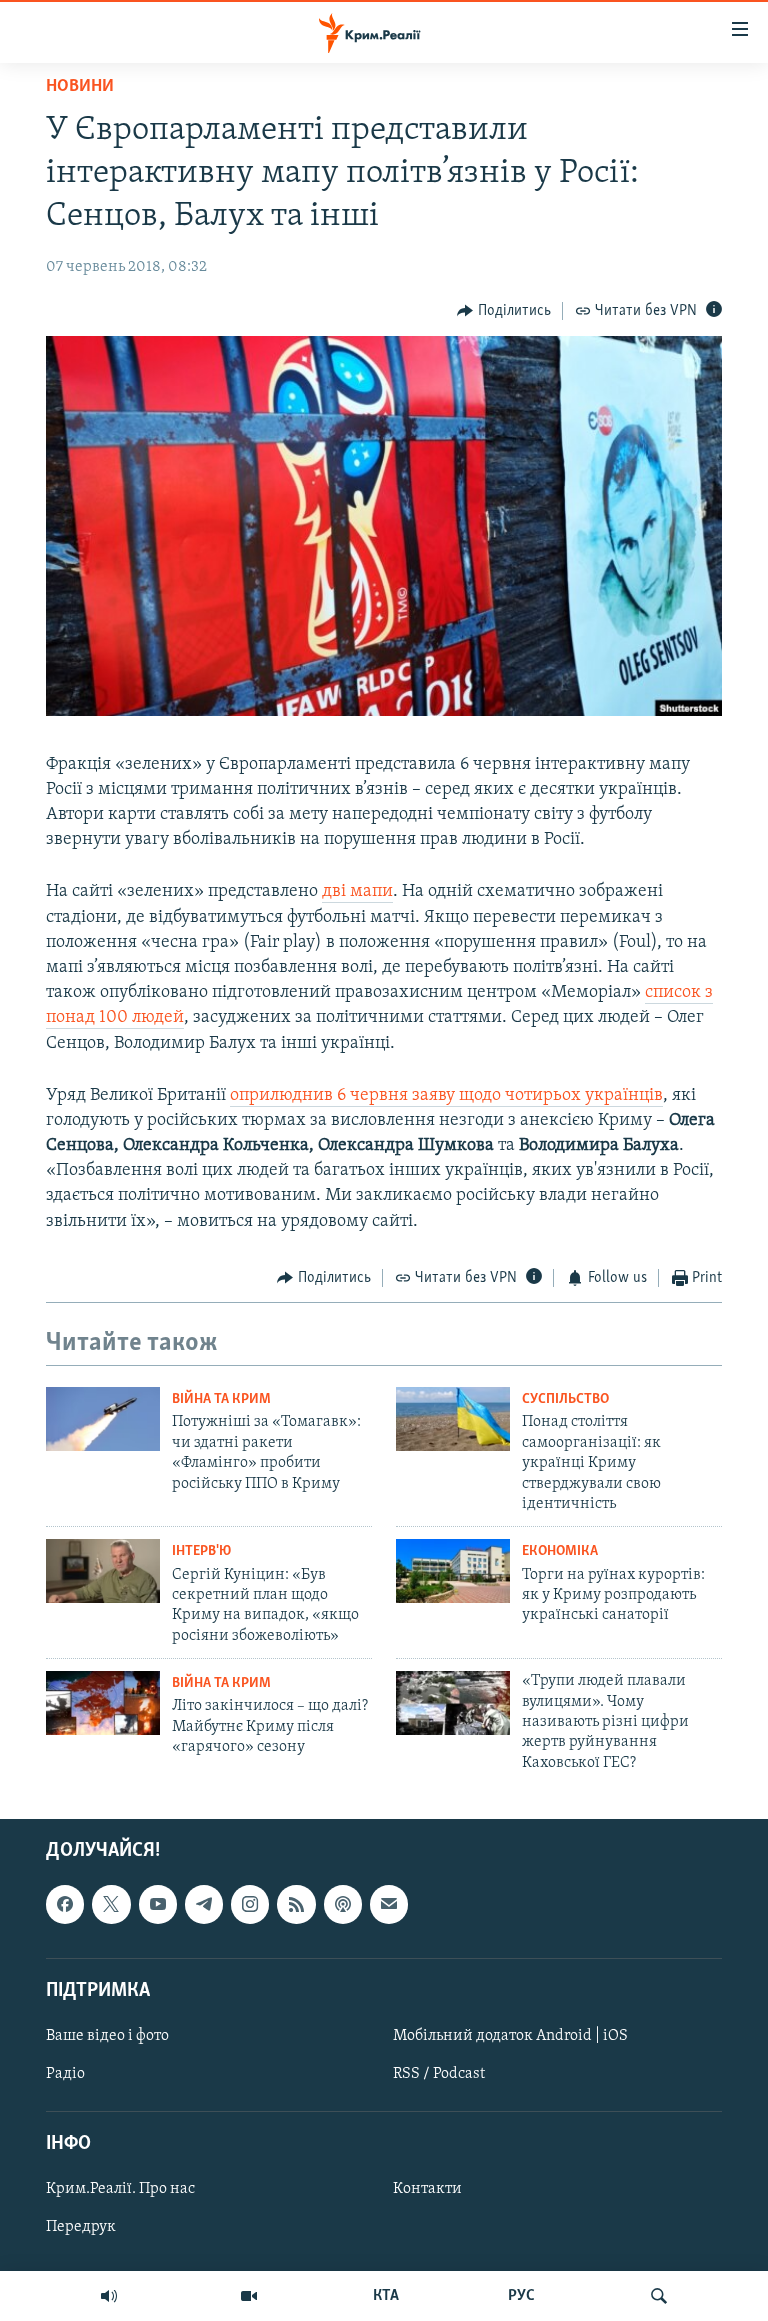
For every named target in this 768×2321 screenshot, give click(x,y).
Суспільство (565, 1399)
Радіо (65, 2074)
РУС (521, 2296)
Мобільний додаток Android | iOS (510, 2036)
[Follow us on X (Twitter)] (111, 1904)
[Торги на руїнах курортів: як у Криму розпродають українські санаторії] (453, 1571)
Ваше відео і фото (107, 2036)
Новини (80, 87)
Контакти (427, 2189)
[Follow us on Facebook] (65, 1904)
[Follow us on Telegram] (204, 1904)
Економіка (560, 1551)
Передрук (81, 2228)
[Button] (504, 311)
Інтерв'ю (201, 1551)
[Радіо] (109, 2296)
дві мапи (357, 892)
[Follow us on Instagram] (250, 1904)
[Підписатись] (389, 1904)
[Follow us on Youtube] (158, 1904)
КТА (386, 2296)
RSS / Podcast (439, 2074)
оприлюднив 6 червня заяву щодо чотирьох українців (446, 1096)
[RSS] (296, 1904)
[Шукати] (659, 2296)
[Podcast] (343, 1904)
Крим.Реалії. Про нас (120, 2189)
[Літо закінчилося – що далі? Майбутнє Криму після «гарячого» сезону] (103, 1703)
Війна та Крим (221, 1399)
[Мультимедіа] (249, 2296)
